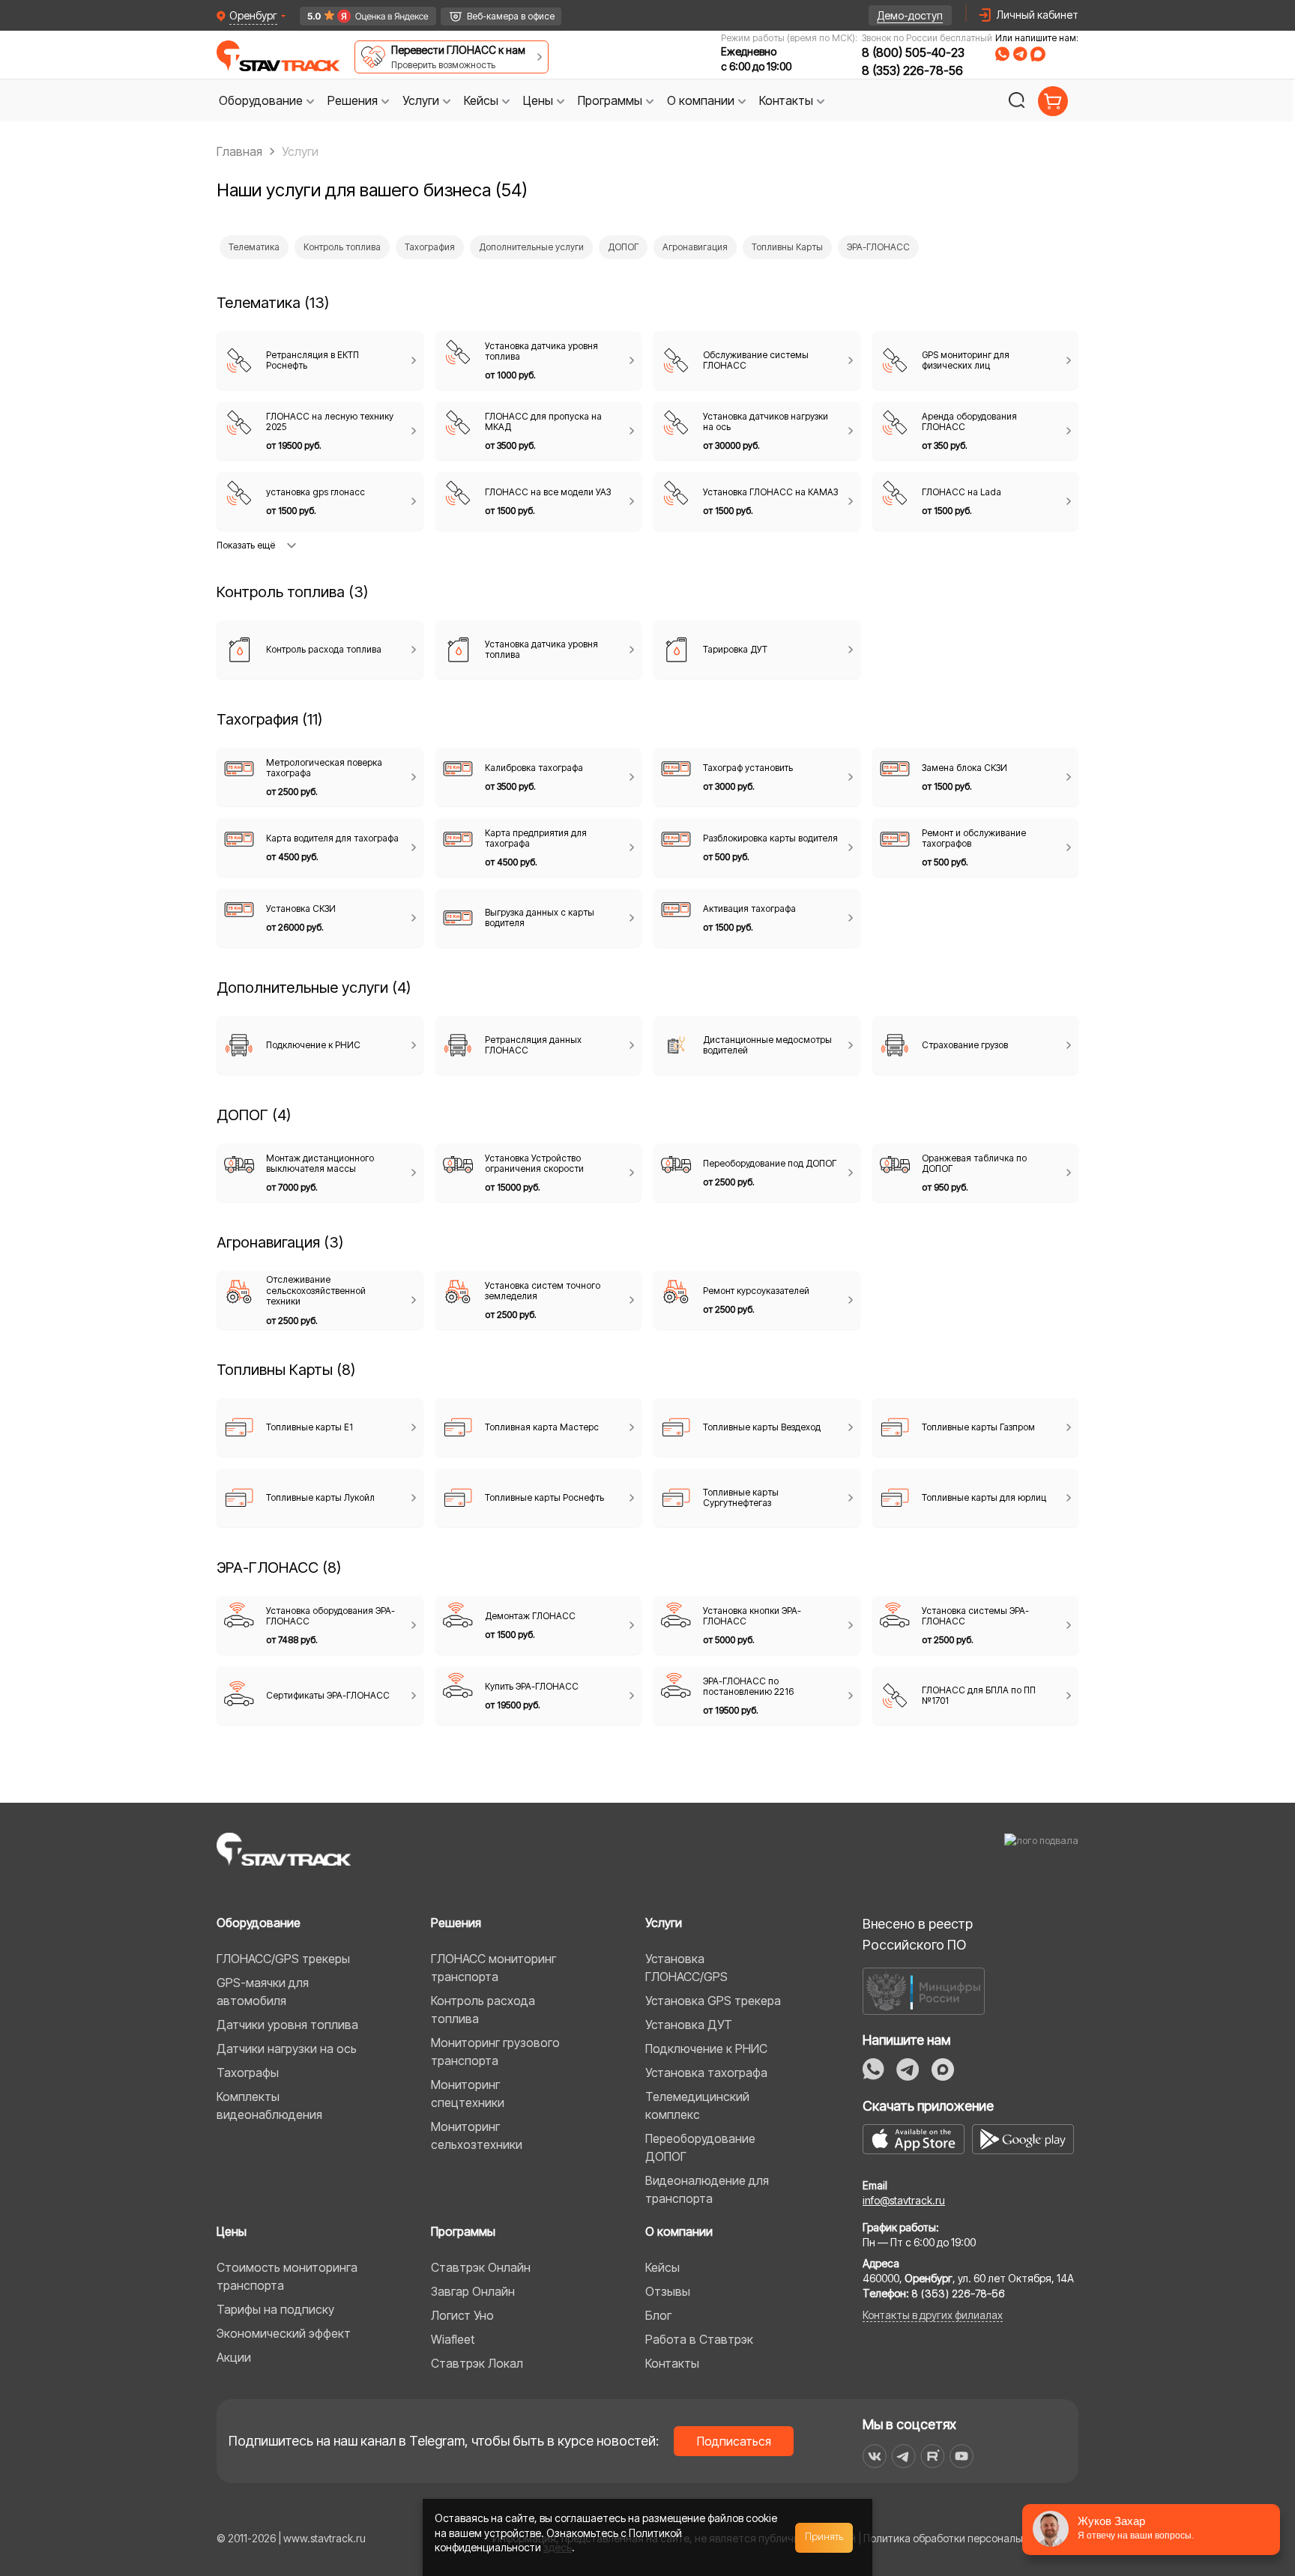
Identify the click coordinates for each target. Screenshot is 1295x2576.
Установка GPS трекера (713, 2001)
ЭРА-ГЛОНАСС (878, 247)
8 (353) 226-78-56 (912, 70)
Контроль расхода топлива (483, 2010)
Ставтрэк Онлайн (481, 2267)
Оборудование (259, 1923)
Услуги (664, 1923)
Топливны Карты (787, 247)
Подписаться (734, 2441)
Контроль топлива (342, 247)
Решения (456, 1923)
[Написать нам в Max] (943, 2069)
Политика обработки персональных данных (971, 2538)
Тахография (430, 247)
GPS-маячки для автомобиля (263, 1992)
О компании (679, 2231)
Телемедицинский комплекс (697, 2105)
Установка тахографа (706, 2072)
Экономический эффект (284, 2333)
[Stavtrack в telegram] (903, 2456)
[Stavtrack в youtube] (962, 2456)
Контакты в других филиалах (933, 2315)
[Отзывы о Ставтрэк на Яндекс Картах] (362, 16)
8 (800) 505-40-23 (913, 52)
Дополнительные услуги (531, 247)
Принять (824, 2537)
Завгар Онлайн (473, 2291)
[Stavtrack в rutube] (933, 2456)
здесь (558, 2547)
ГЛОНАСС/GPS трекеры (283, 1959)
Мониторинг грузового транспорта (495, 2052)
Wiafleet (453, 2339)
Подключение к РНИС (706, 2049)
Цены (232, 2231)
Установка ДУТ (689, 2025)
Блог (658, 2315)
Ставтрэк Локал (477, 2363)
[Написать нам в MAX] (1038, 54)
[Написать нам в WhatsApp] (1002, 54)
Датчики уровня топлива (287, 2025)
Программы (463, 2231)
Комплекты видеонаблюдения (269, 2105)
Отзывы (668, 2291)
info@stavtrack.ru (904, 2200)
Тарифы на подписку (275, 2309)
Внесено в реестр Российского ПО (918, 1934)
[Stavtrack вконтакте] (875, 2456)
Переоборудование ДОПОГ (700, 2147)
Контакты (672, 2363)
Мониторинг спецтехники (468, 2093)
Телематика (254, 247)
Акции (234, 2357)
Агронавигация (695, 247)
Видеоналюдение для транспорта (707, 2189)
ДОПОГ (623, 247)
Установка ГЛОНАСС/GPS (686, 1968)
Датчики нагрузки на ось (287, 2049)
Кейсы (662, 2267)
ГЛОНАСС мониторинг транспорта (493, 1968)
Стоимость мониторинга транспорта (287, 2276)
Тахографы (248, 2072)
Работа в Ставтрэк (699, 2339)
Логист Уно (462, 2315)
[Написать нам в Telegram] (1020, 54)
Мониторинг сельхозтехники (477, 2135)
